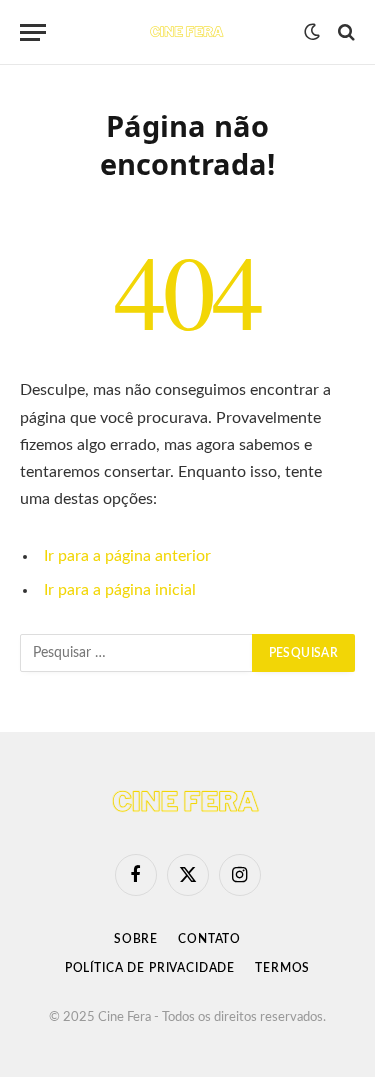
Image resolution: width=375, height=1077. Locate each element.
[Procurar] (344, 32)
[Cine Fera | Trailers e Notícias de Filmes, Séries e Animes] (188, 32)
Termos (282, 968)
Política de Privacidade (150, 968)
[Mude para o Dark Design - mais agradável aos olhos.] (312, 32)
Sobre (136, 939)
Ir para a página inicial (120, 590)
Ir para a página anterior (127, 556)
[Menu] (33, 32)
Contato (209, 939)
